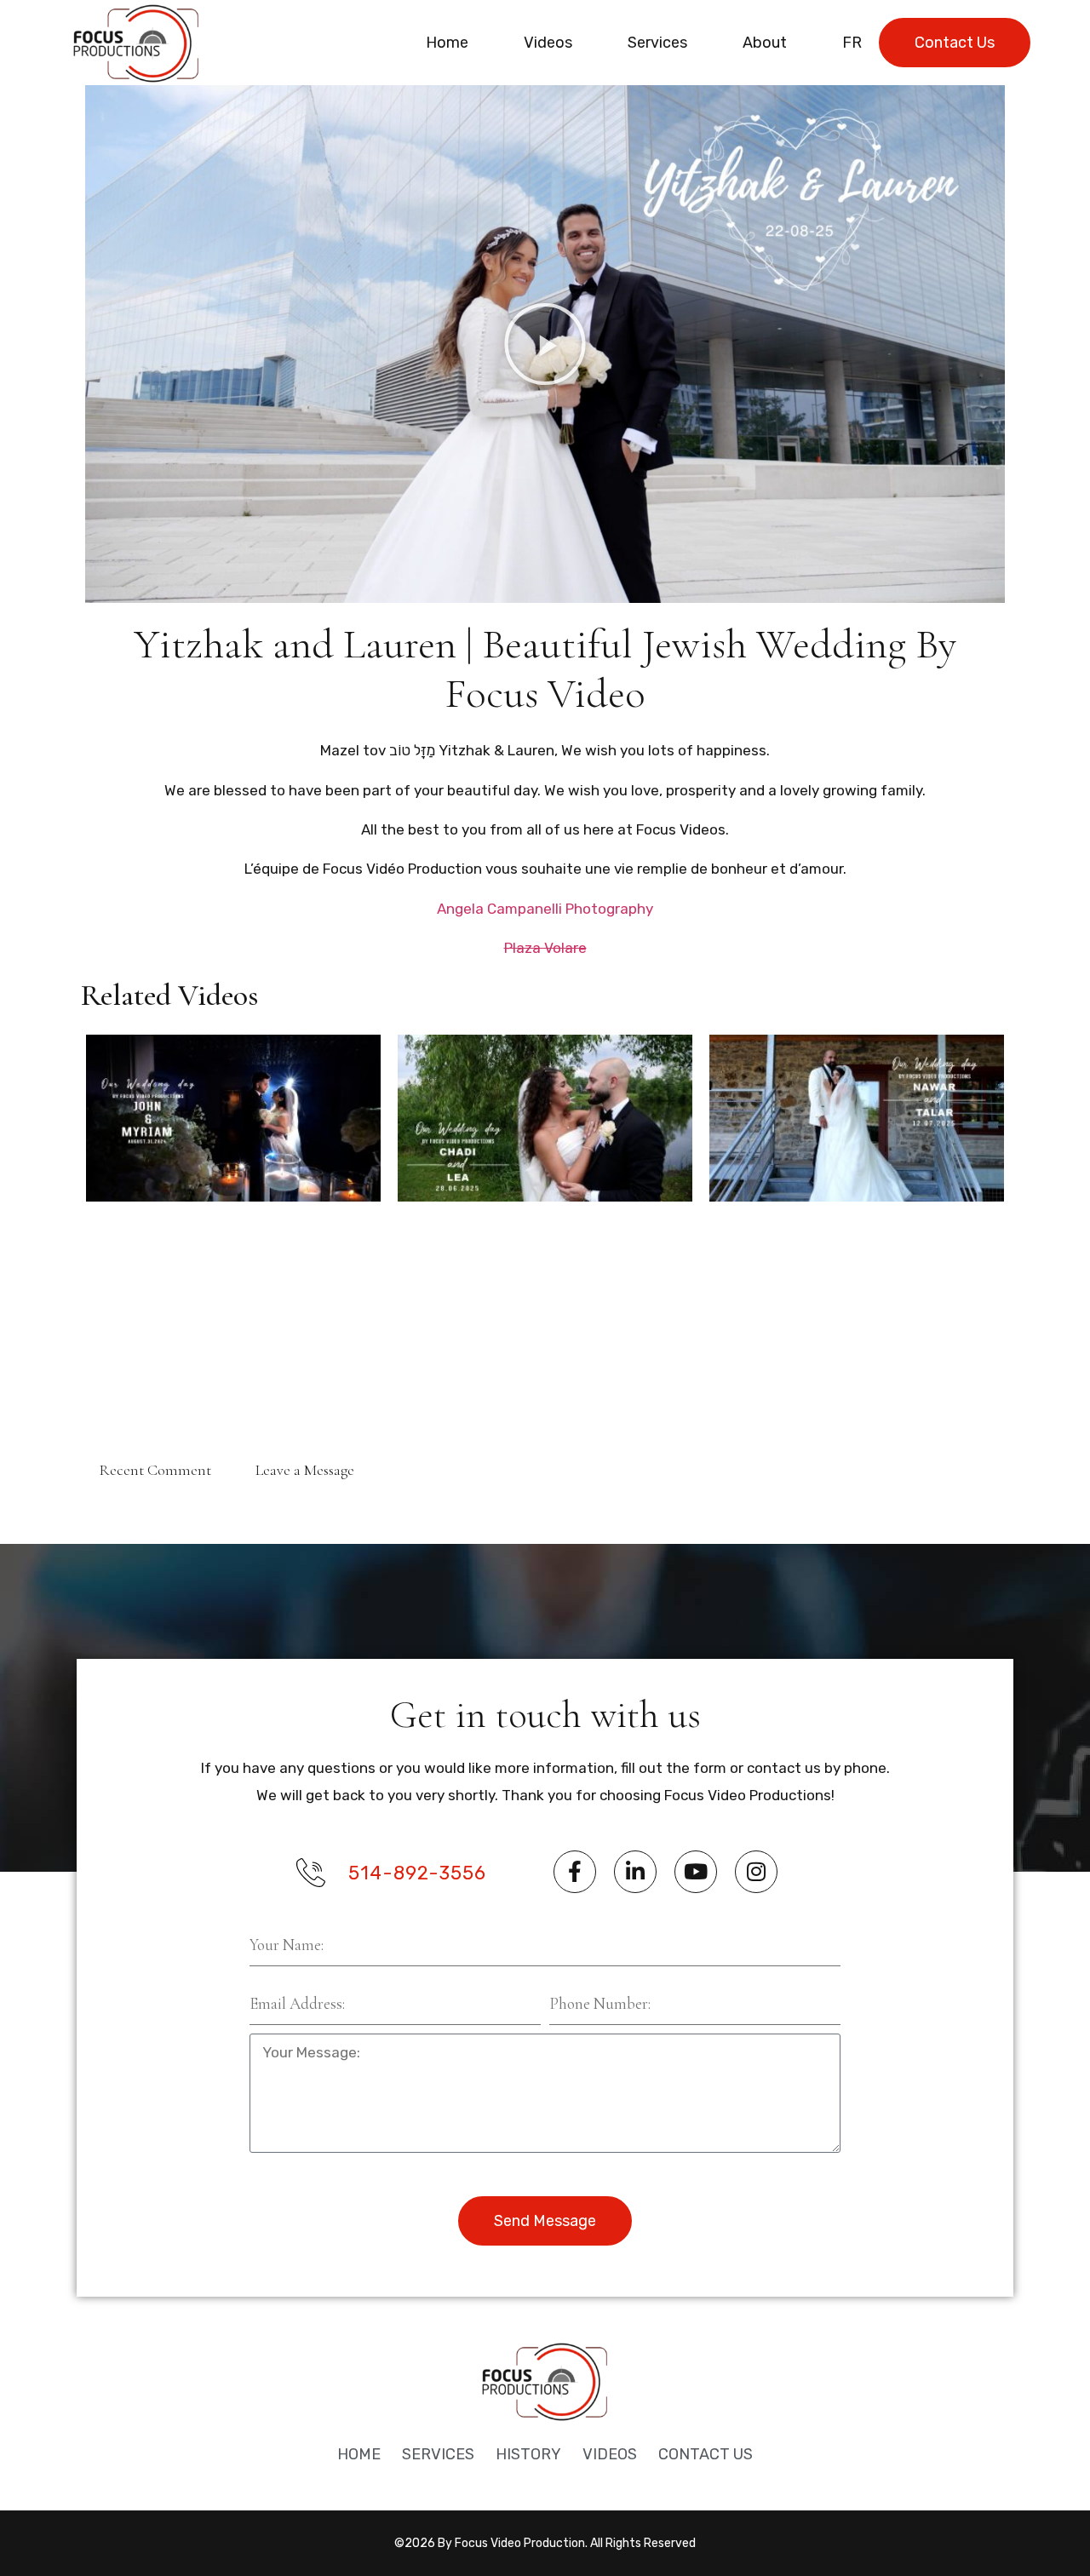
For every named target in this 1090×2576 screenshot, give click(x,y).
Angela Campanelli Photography (545, 909)
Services (657, 43)
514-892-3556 (417, 1873)
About (765, 43)
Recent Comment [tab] (155, 1470)
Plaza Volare (545, 948)
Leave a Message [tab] (305, 1470)
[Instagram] (756, 1872)
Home (447, 43)
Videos (548, 43)
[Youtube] (696, 1872)
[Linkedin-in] (635, 1872)
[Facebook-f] (575, 1872)
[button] (545, 344)
